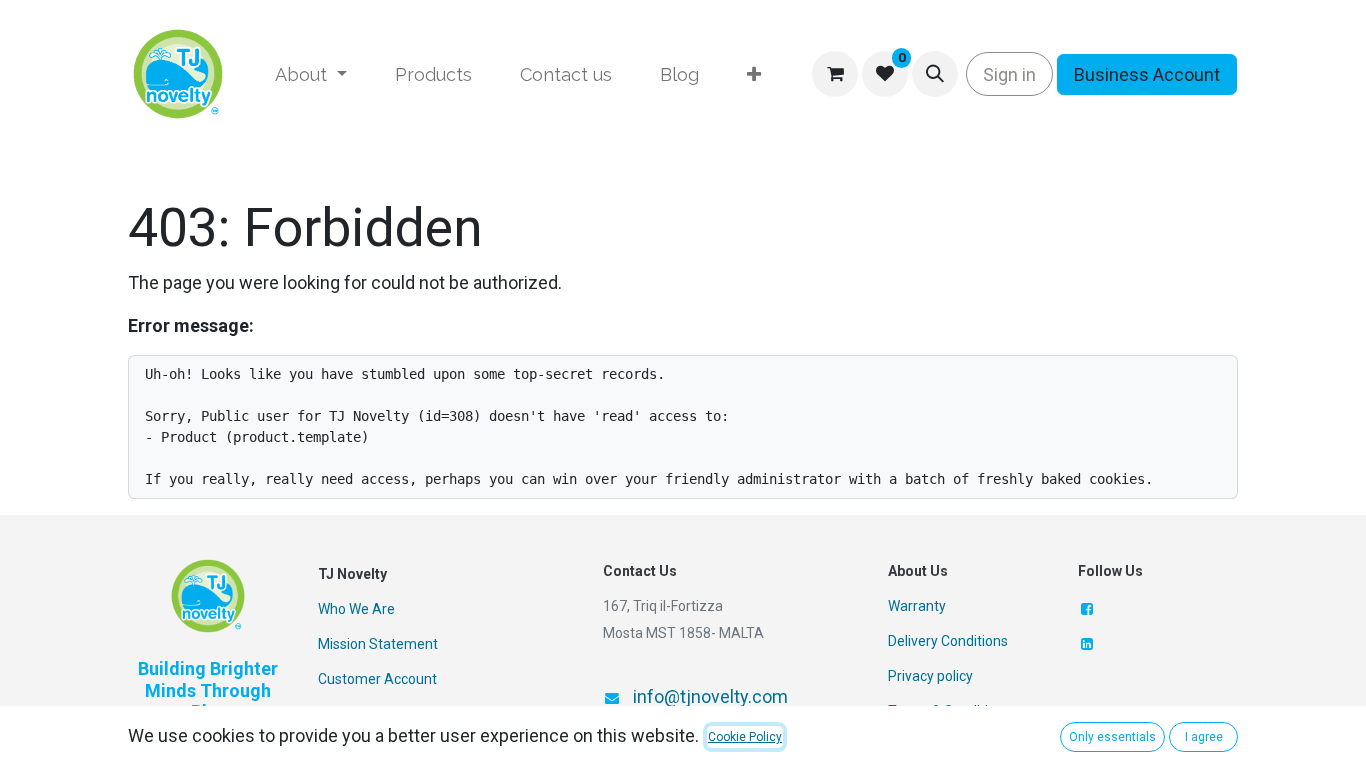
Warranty (917, 606)
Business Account (1147, 74)
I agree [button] (1204, 737)
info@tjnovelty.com (710, 696)
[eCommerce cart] (835, 74)
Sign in (1009, 74)
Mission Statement (378, 644)
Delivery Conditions (948, 641)
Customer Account (377, 679)
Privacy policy (930, 676)
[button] (935, 74)
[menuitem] (311, 74)
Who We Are (356, 609)
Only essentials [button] (1112, 737)
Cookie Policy (745, 737)
